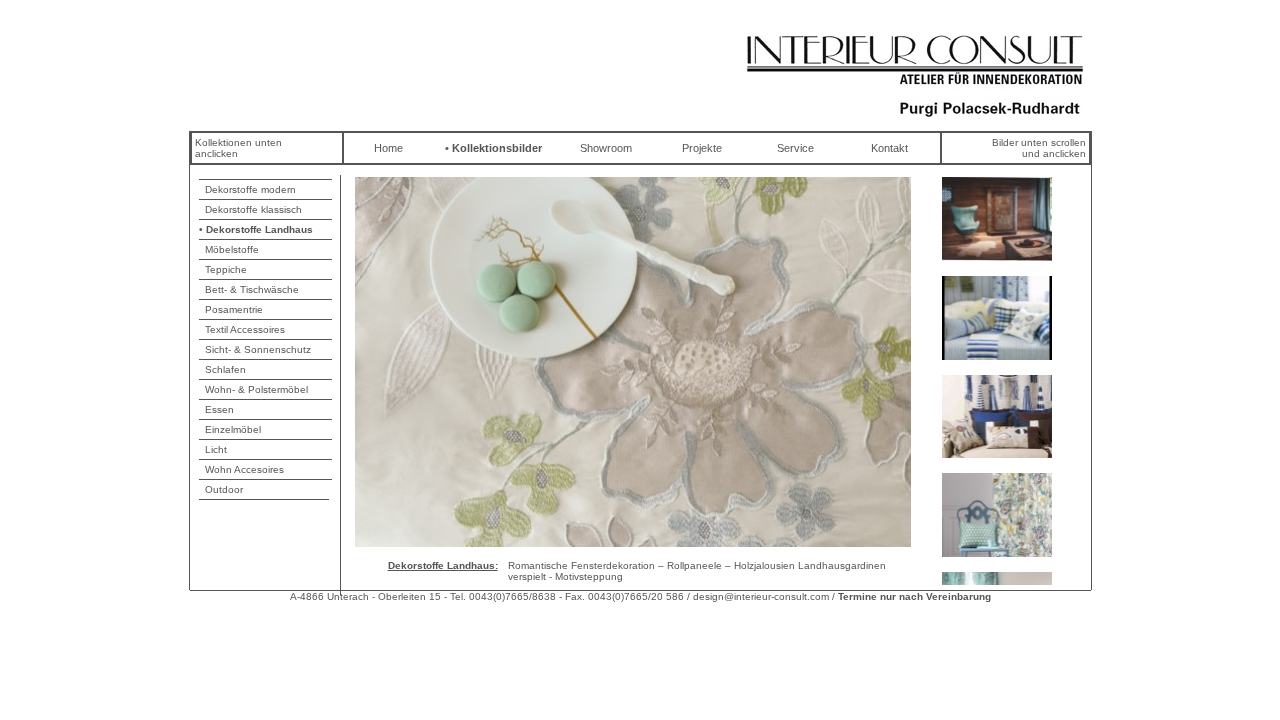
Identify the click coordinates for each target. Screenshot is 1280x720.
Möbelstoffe (229, 249)
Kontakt (889, 148)
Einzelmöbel (230, 429)
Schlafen (222, 369)
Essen (216, 409)
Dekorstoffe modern (247, 189)
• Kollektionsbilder (493, 148)
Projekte (702, 148)
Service (795, 148)
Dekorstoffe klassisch (250, 209)
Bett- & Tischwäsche (249, 289)
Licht (213, 449)
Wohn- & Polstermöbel (253, 389)
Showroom (606, 148)
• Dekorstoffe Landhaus (256, 229)
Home (388, 148)
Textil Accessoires (242, 329)
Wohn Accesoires (241, 469)
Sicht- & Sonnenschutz (255, 349)
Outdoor (221, 489)
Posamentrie (231, 309)
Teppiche (223, 269)
